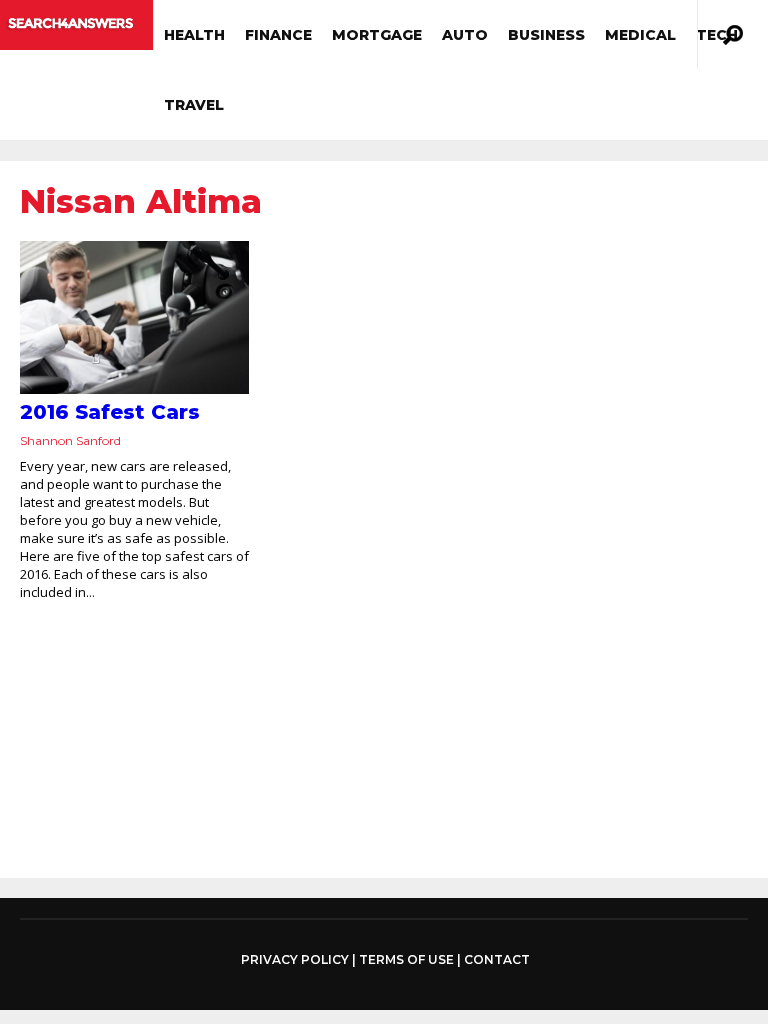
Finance (278, 35)
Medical (640, 35)
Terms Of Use (406, 959)
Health (194, 35)
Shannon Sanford (70, 440)
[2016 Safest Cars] (134, 317)
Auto (465, 35)
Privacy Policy (295, 960)
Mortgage (377, 35)
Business (546, 35)
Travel (194, 105)
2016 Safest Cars (110, 412)
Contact (497, 959)
